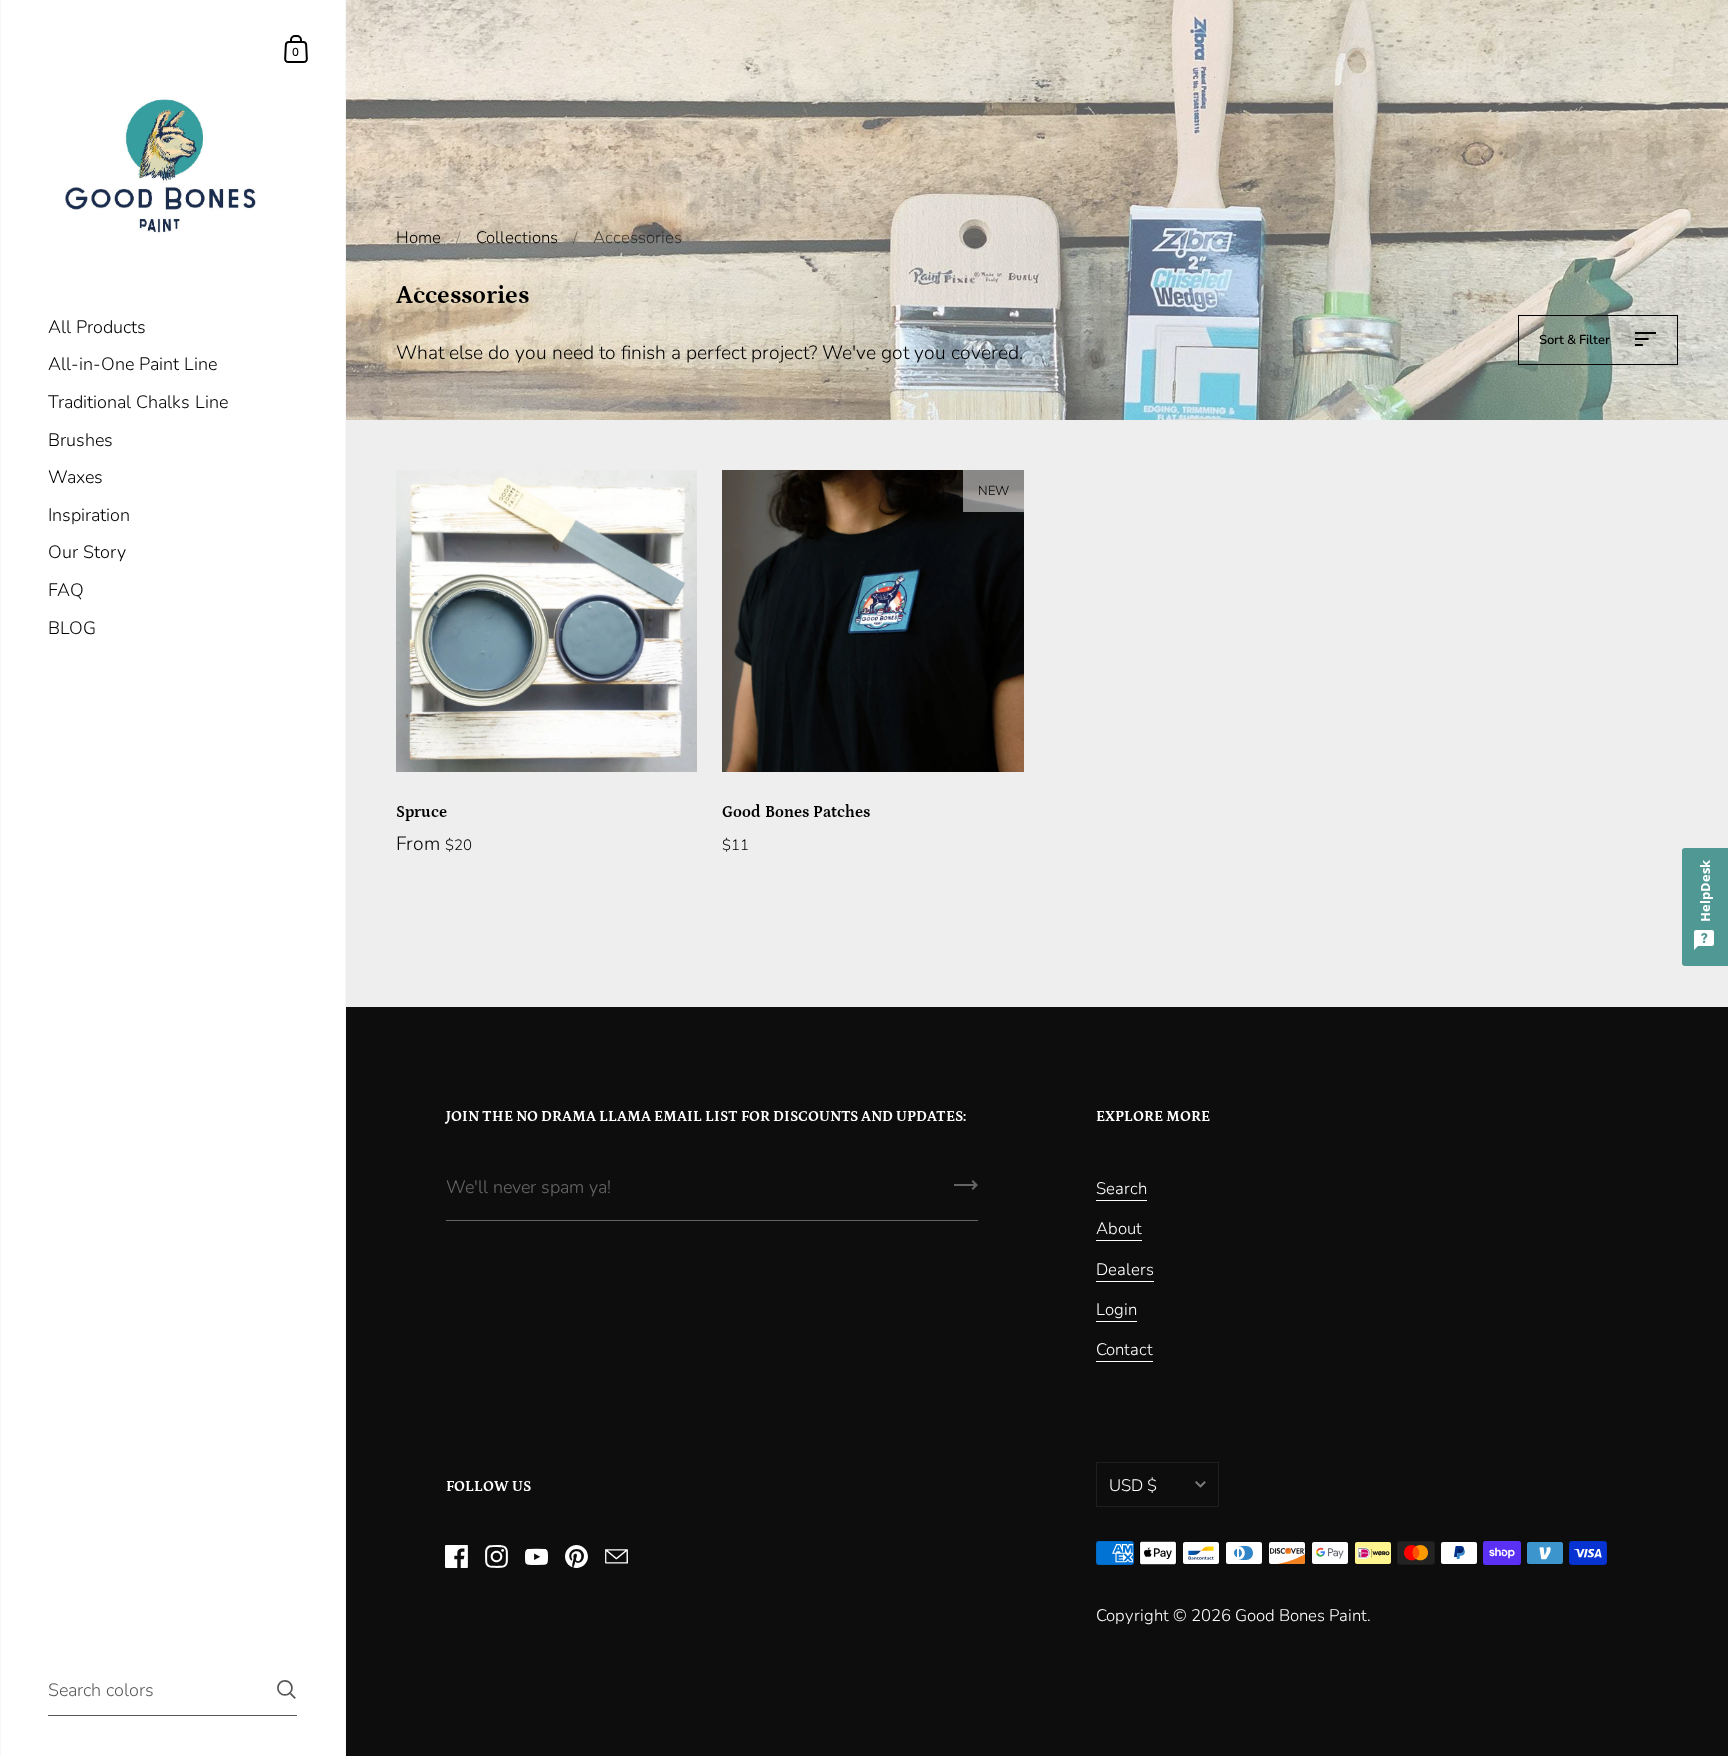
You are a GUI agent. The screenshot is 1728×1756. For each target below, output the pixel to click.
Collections (517, 237)
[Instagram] (497, 1556)
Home (418, 237)
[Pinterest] (577, 1556)
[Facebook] (457, 1556)
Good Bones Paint (1301, 1615)
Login (1116, 1309)
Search (1121, 1188)
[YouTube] (537, 1556)
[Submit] (966, 1192)
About (1119, 1228)
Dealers (1125, 1269)
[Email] (617, 1556)
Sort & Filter (1576, 340)
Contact (1124, 1349)
